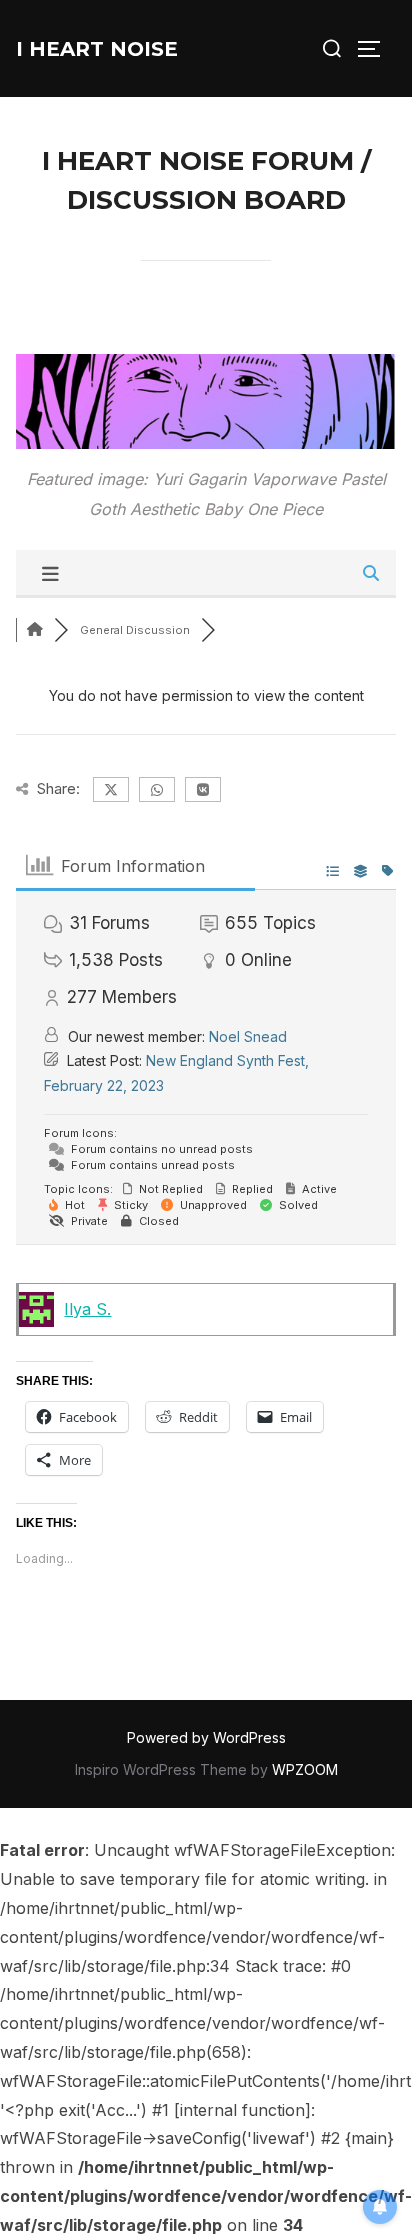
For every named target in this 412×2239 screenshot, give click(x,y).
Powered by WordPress (206, 1737)
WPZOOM (305, 1769)
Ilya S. (87, 1309)
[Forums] (35, 630)
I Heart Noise (97, 49)
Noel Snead (248, 1036)
